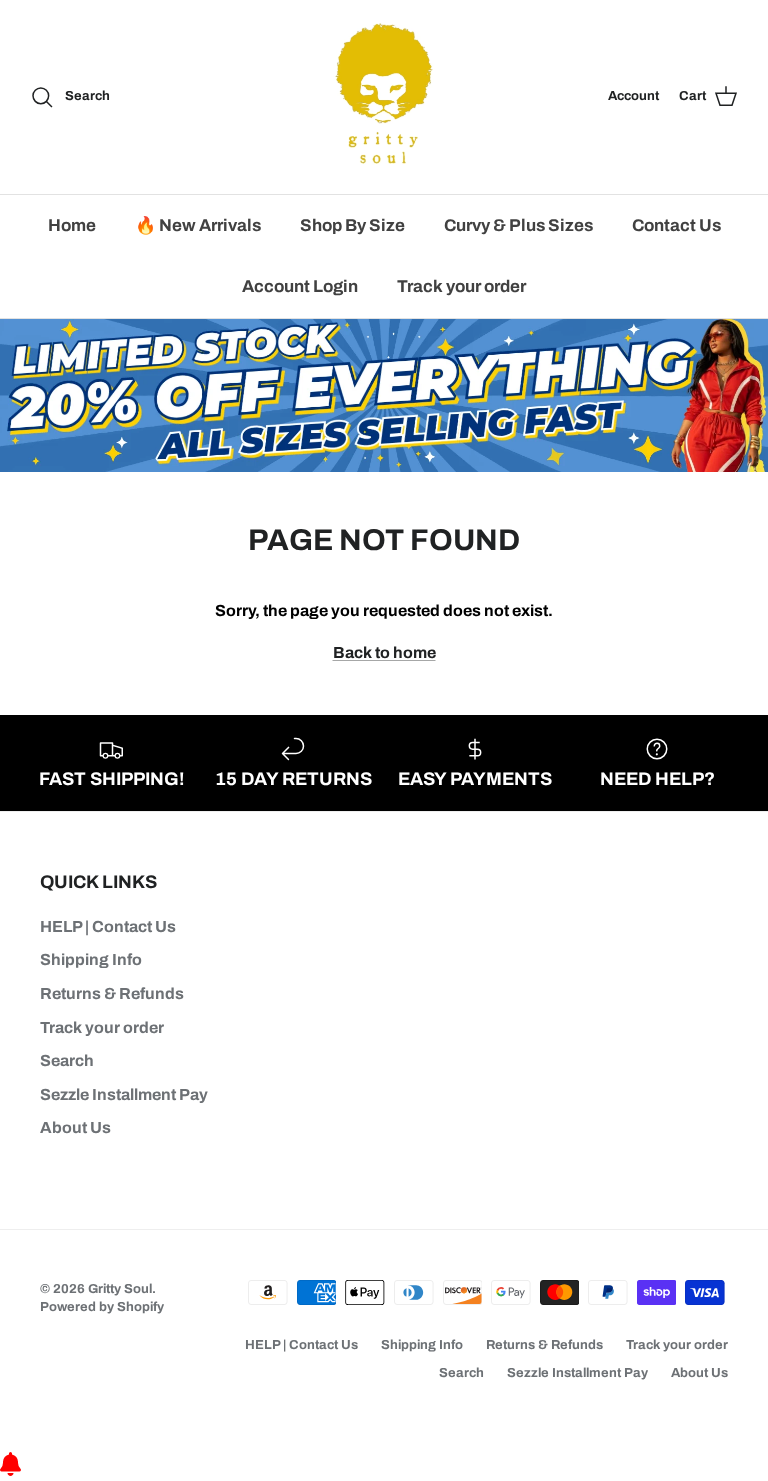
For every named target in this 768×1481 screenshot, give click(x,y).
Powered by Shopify (102, 1307)
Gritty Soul (120, 1289)
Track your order (461, 286)
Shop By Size (352, 225)
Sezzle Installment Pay (124, 1094)
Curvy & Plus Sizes (518, 225)
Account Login (300, 286)
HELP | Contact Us (108, 926)
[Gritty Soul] (384, 97)
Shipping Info (91, 959)
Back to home (384, 652)
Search (67, 1060)
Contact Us (676, 225)
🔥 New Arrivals (198, 225)
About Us (75, 1127)
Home (72, 225)
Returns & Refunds (112, 993)
